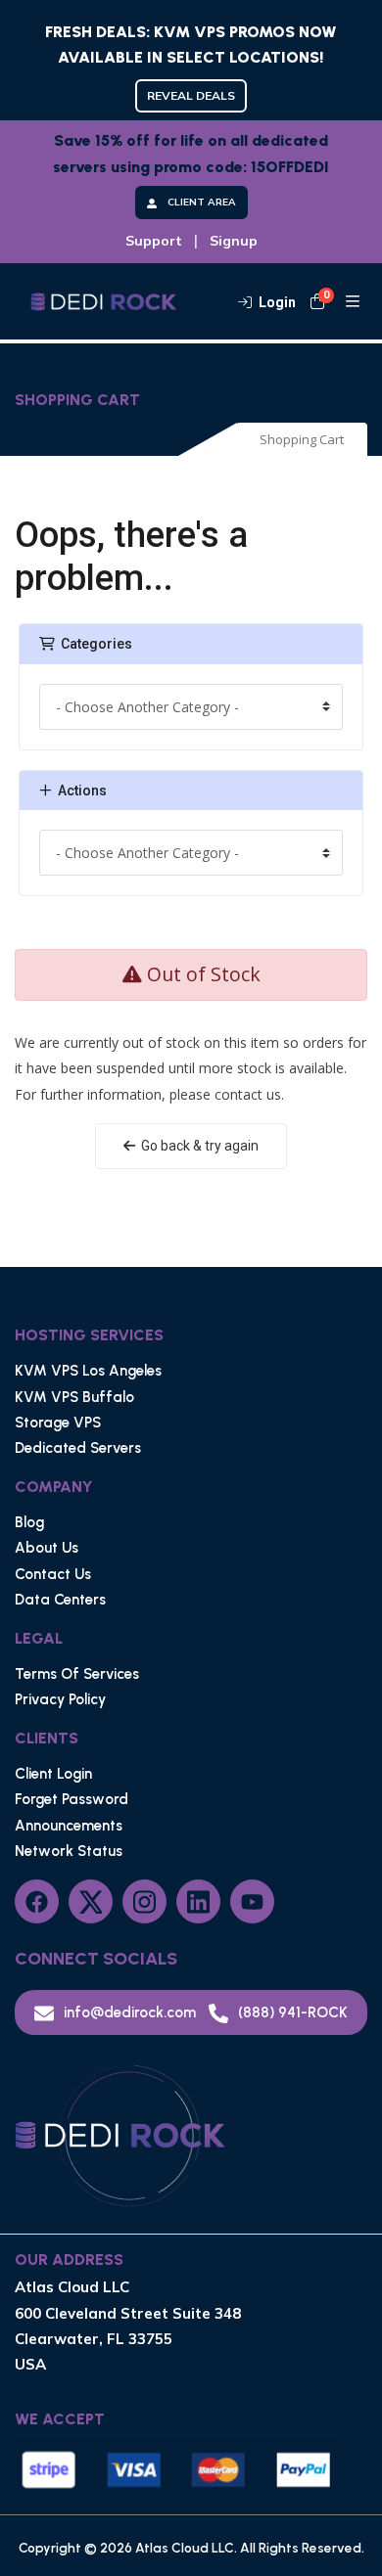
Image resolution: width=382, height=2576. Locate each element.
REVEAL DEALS (191, 95)
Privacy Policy (60, 1699)
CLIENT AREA (202, 202)
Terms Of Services (77, 1674)
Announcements (69, 1826)
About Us (47, 1548)
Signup (234, 241)
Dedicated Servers (78, 1448)
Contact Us (53, 1574)
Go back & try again (197, 1146)
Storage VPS (58, 1423)
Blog (29, 1522)
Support (154, 241)
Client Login (53, 1774)
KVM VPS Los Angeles (88, 1371)
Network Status (69, 1851)
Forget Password (72, 1799)
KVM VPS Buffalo (74, 1397)
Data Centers (60, 1600)
